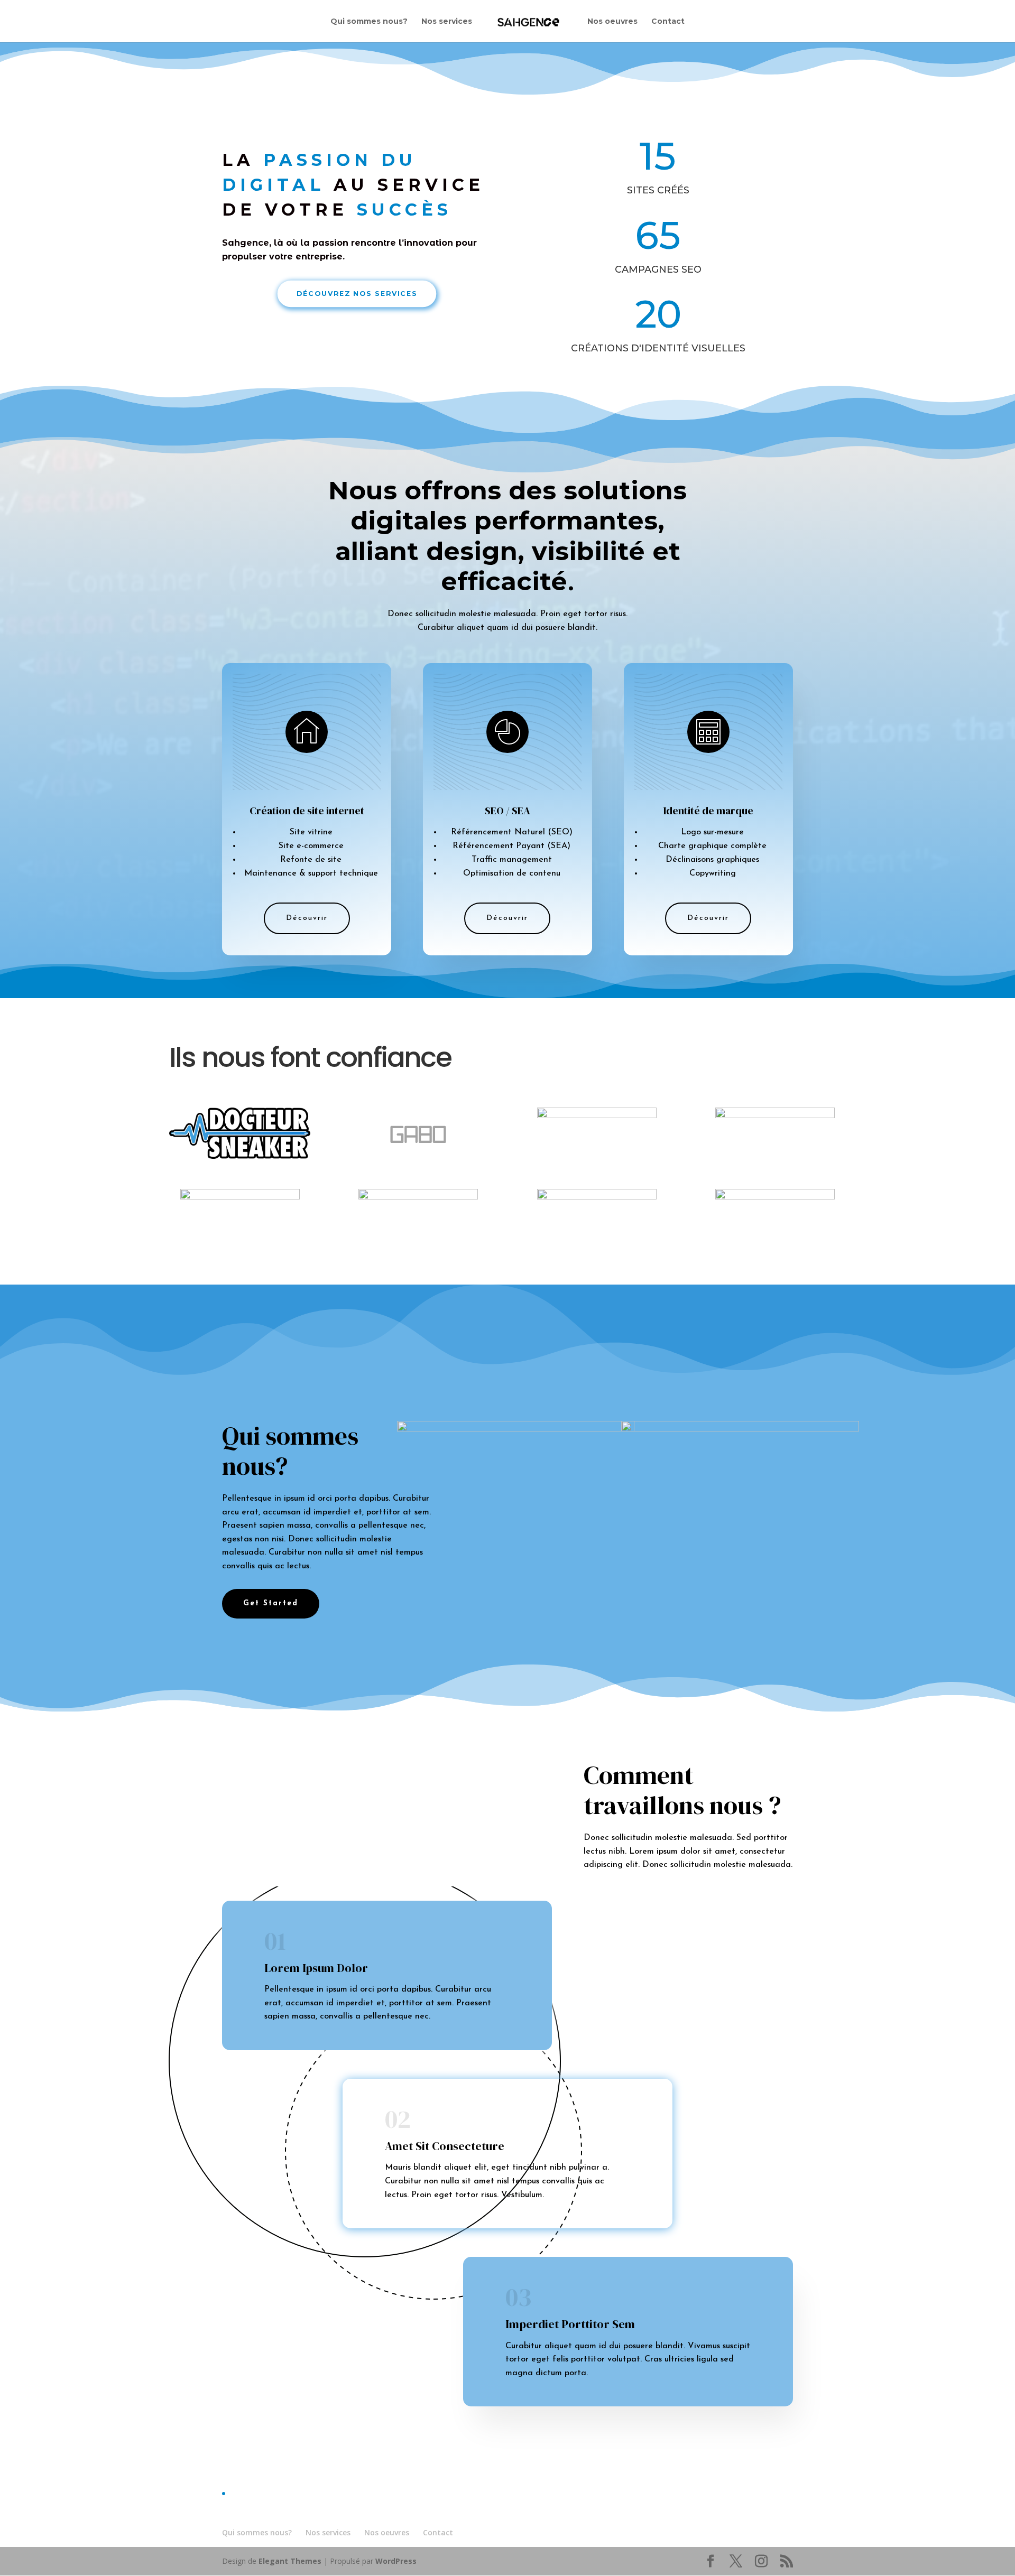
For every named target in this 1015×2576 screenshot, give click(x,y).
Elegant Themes (290, 2561)
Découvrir (307, 918)
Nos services (447, 22)
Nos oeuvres (612, 22)
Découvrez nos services (357, 293)
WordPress (396, 2561)
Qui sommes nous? (369, 22)
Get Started (271, 1603)
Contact (668, 22)
